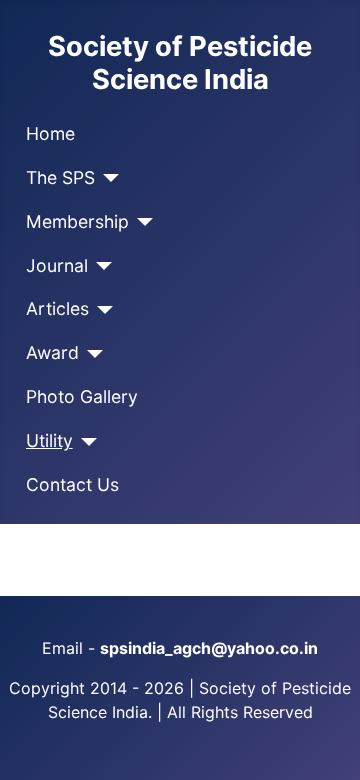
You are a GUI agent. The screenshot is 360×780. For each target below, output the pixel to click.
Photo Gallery (82, 396)
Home (50, 133)
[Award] (91, 354)
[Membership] (141, 222)
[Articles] (101, 310)
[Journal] (100, 266)
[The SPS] (107, 178)
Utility (49, 440)
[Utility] (85, 442)
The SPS (60, 177)
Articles (57, 308)
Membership (77, 221)
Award (52, 352)
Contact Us (72, 484)
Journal (57, 265)
